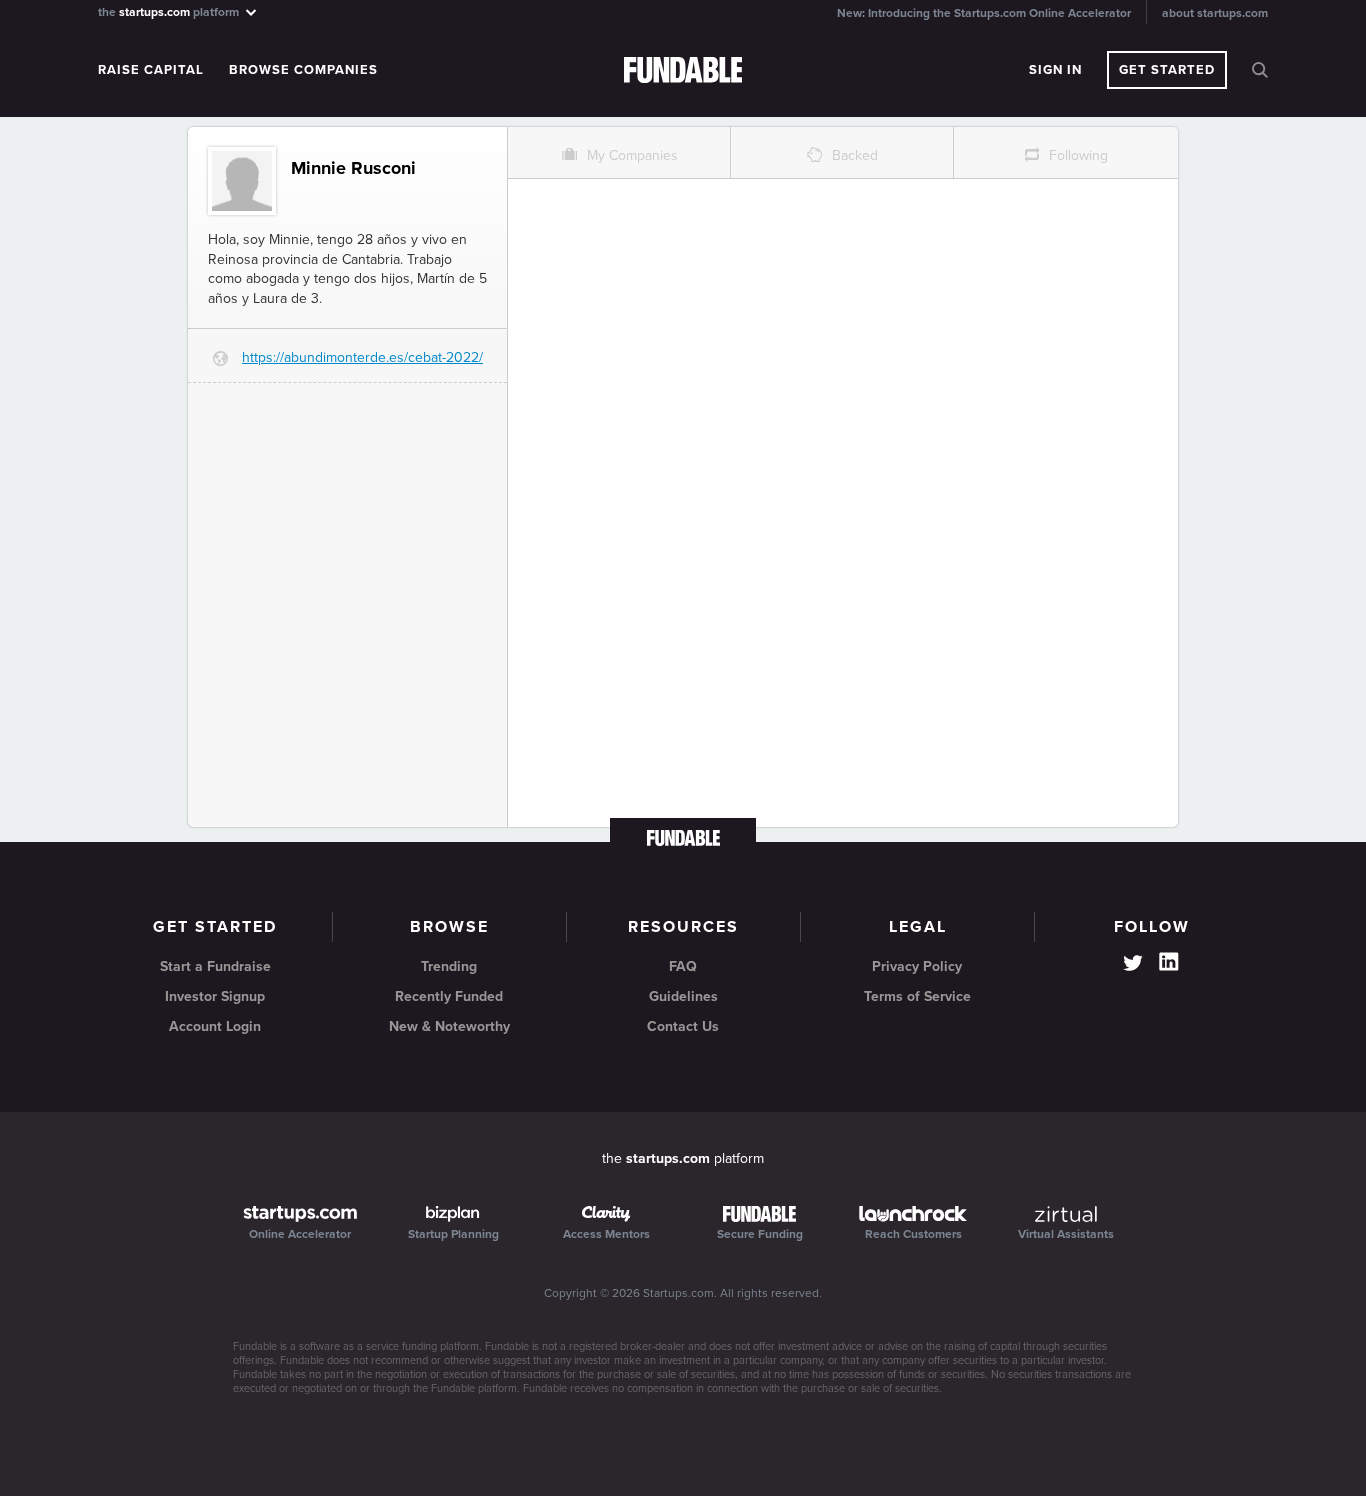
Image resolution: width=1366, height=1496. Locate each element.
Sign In (1055, 70)
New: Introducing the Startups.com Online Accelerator (984, 13)
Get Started (1167, 70)
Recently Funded (449, 996)
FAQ (683, 966)
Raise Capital (151, 70)
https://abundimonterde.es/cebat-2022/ (362, 357)
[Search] (1260, 70)
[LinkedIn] (1169, 962)
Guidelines (683, 996)
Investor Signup (215, 996)
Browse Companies (303, 70)
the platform (170, 11)
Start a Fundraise (215, 966)
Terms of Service (917, 996)
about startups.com (1215, 13)
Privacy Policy (917, 966)
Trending (449, 966)
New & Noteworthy (449, 1026)
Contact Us (683, 1026)
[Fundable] (683, 71)
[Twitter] (1133, 965)
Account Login (215, 1026)
